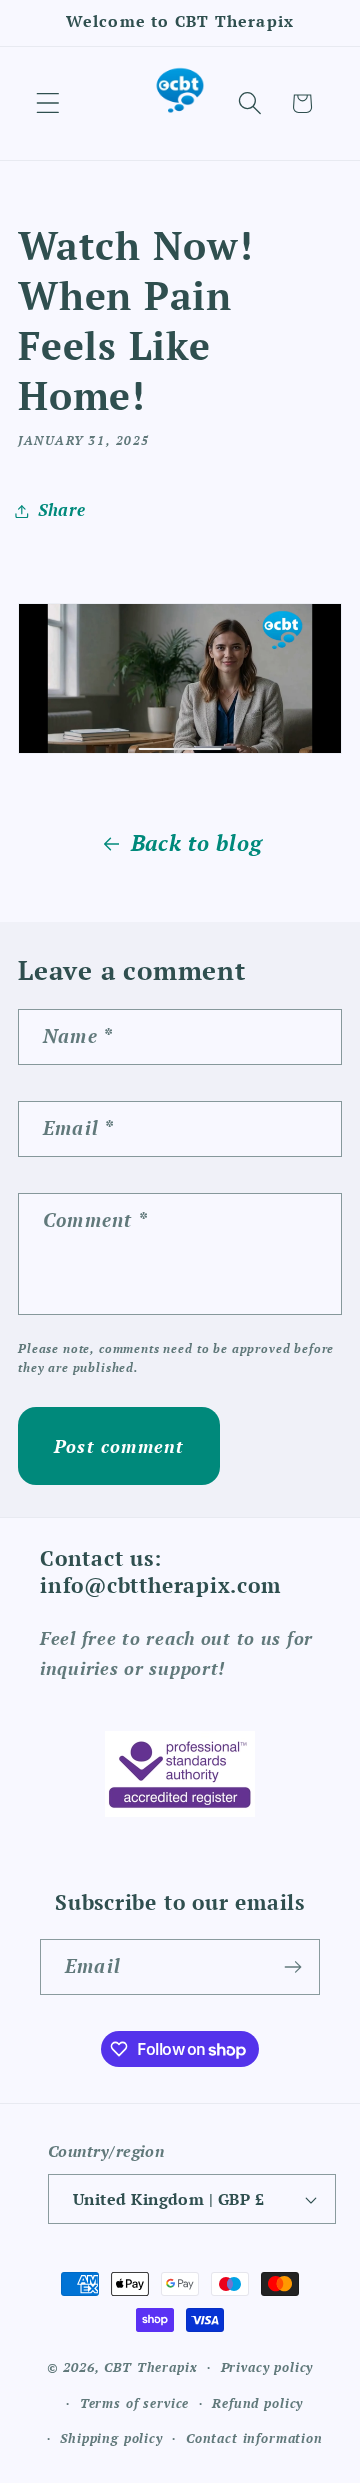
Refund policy (257, 2403)
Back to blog (196, 843)
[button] (48, 103)
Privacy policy (267, 2367)
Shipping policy (111, 2438)
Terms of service (134, 2403)
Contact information (254, 2438)
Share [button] (62, 510)
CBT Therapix (150, 2367)
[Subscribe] (292, 1967)
